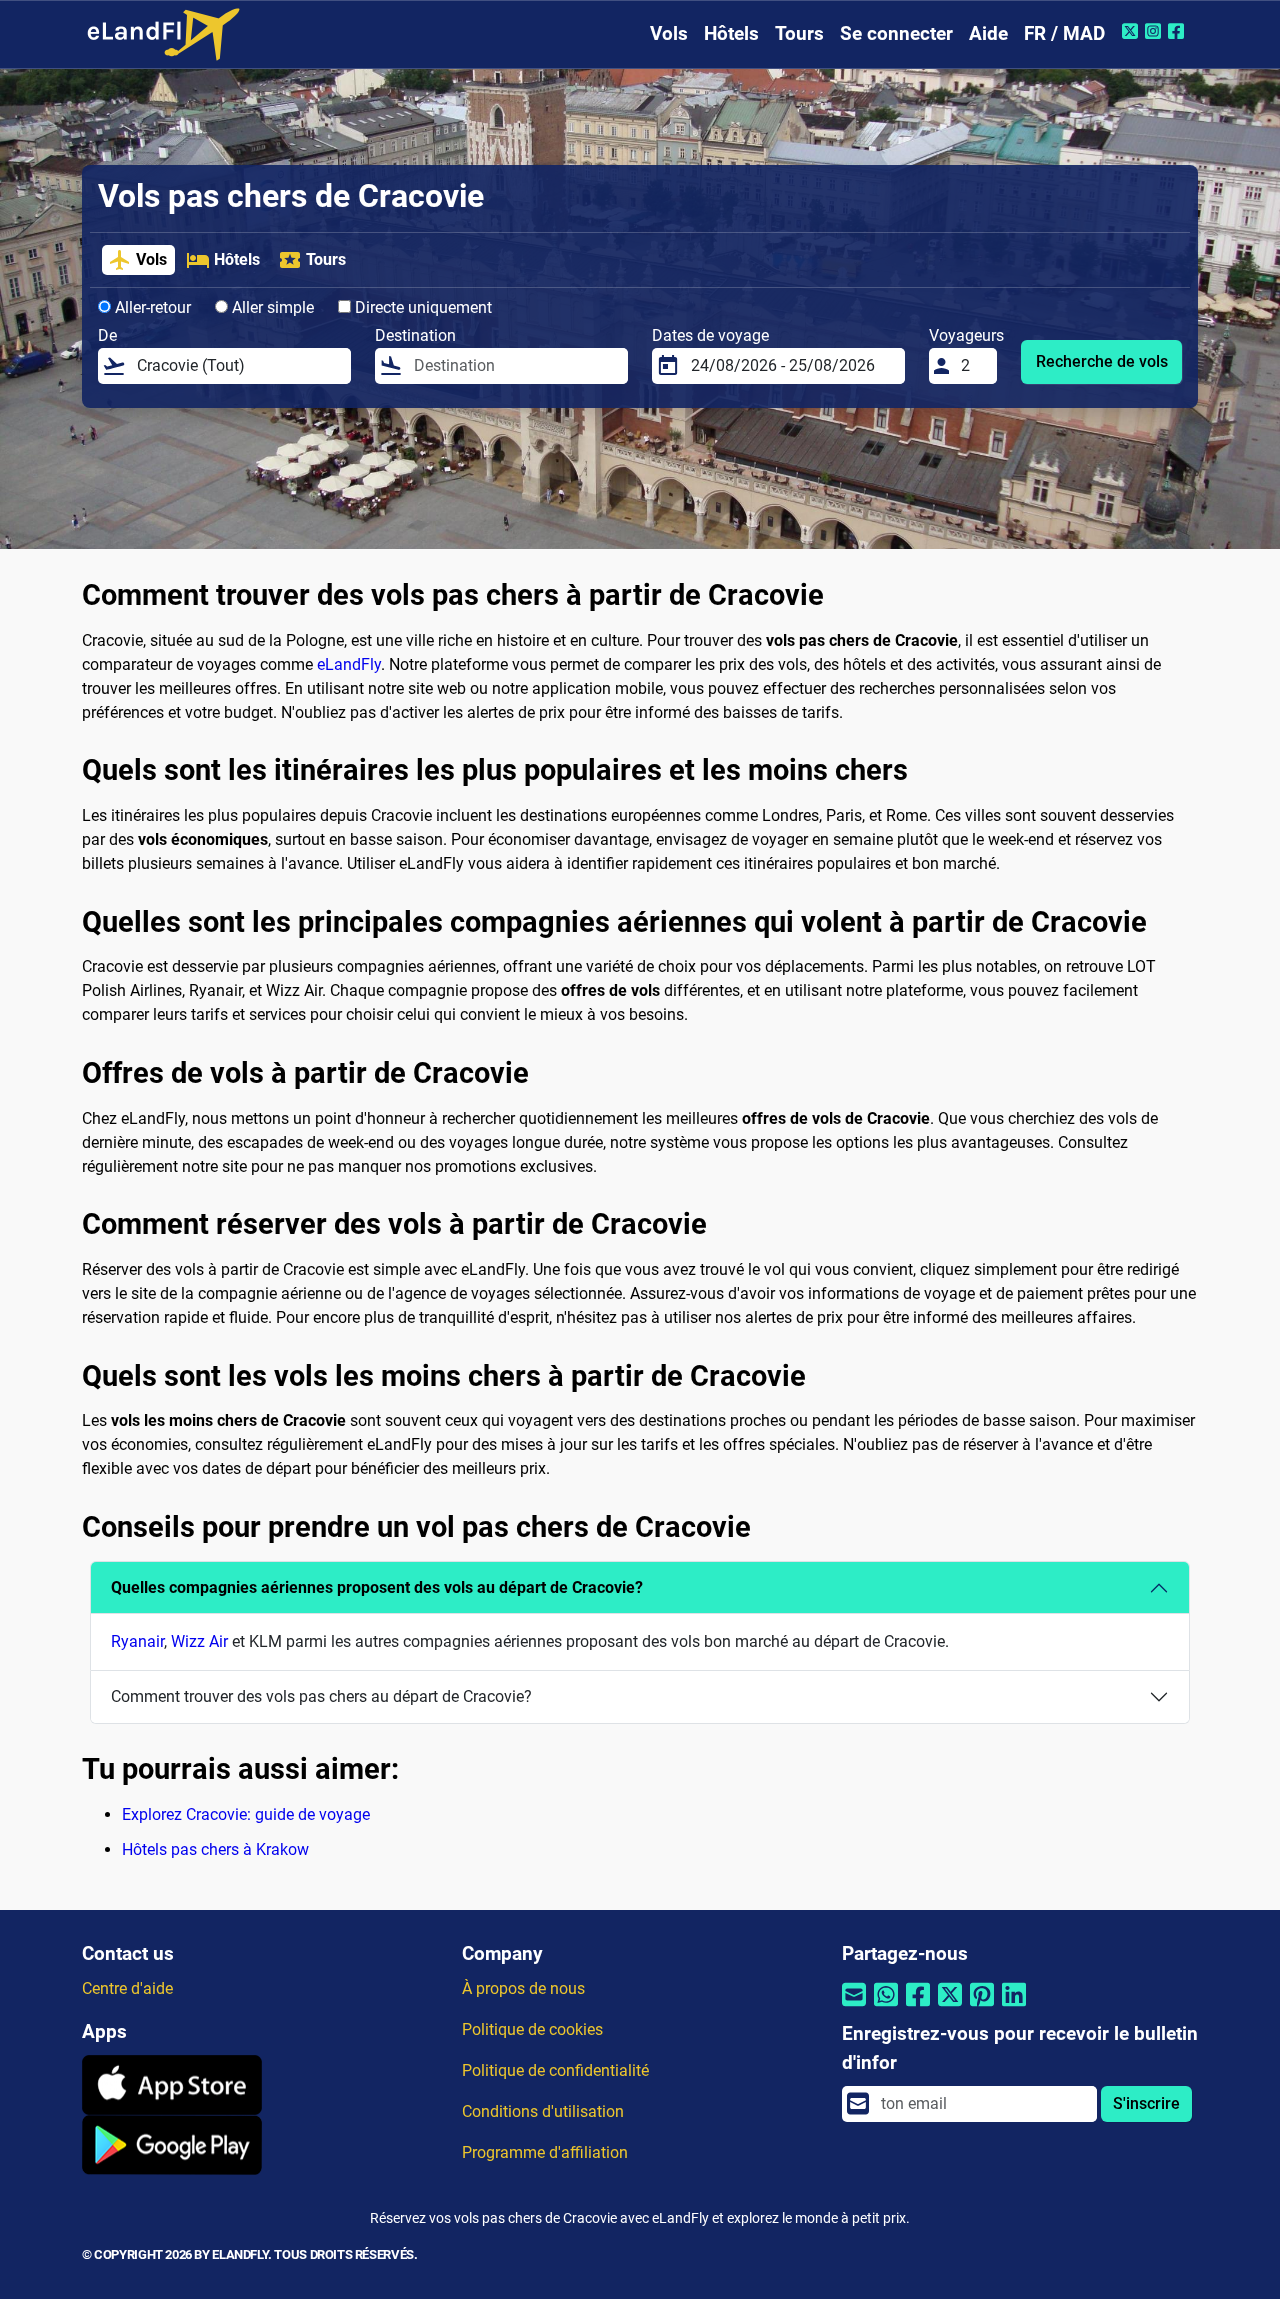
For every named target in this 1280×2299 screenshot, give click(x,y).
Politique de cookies (532, 2029)
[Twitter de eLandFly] (1132, 31)
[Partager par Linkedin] (1014, 2007)
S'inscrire (1146, 2103)
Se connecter (896, 33)
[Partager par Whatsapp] (886, 2007)
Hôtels (731, 33)
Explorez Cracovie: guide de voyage (246, 1814)
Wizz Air (199, 1641)
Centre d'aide (127, 1988)
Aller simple (271, 307)
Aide (988, 33)
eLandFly (349, 664)
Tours (799, 33)
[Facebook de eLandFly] (1178, 31)
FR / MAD (1064, 33)
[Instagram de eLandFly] (1155, 31)
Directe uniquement (421, 307)
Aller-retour (151, 307)
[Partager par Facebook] (918, 2007)
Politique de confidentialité (555, 2070)
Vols (669, 33)
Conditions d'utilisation (543, 2111)
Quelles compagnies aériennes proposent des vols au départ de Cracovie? (377, 1587)
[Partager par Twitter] (950, 2007)
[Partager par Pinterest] (982, 2007)
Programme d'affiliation (545, 2152)
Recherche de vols (1102, 361)
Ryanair (137, 1641)
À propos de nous (523, 1988)
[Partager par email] (854, 2007)
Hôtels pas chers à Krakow (215, 1849)
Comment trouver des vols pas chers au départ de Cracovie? (321, 1696)
